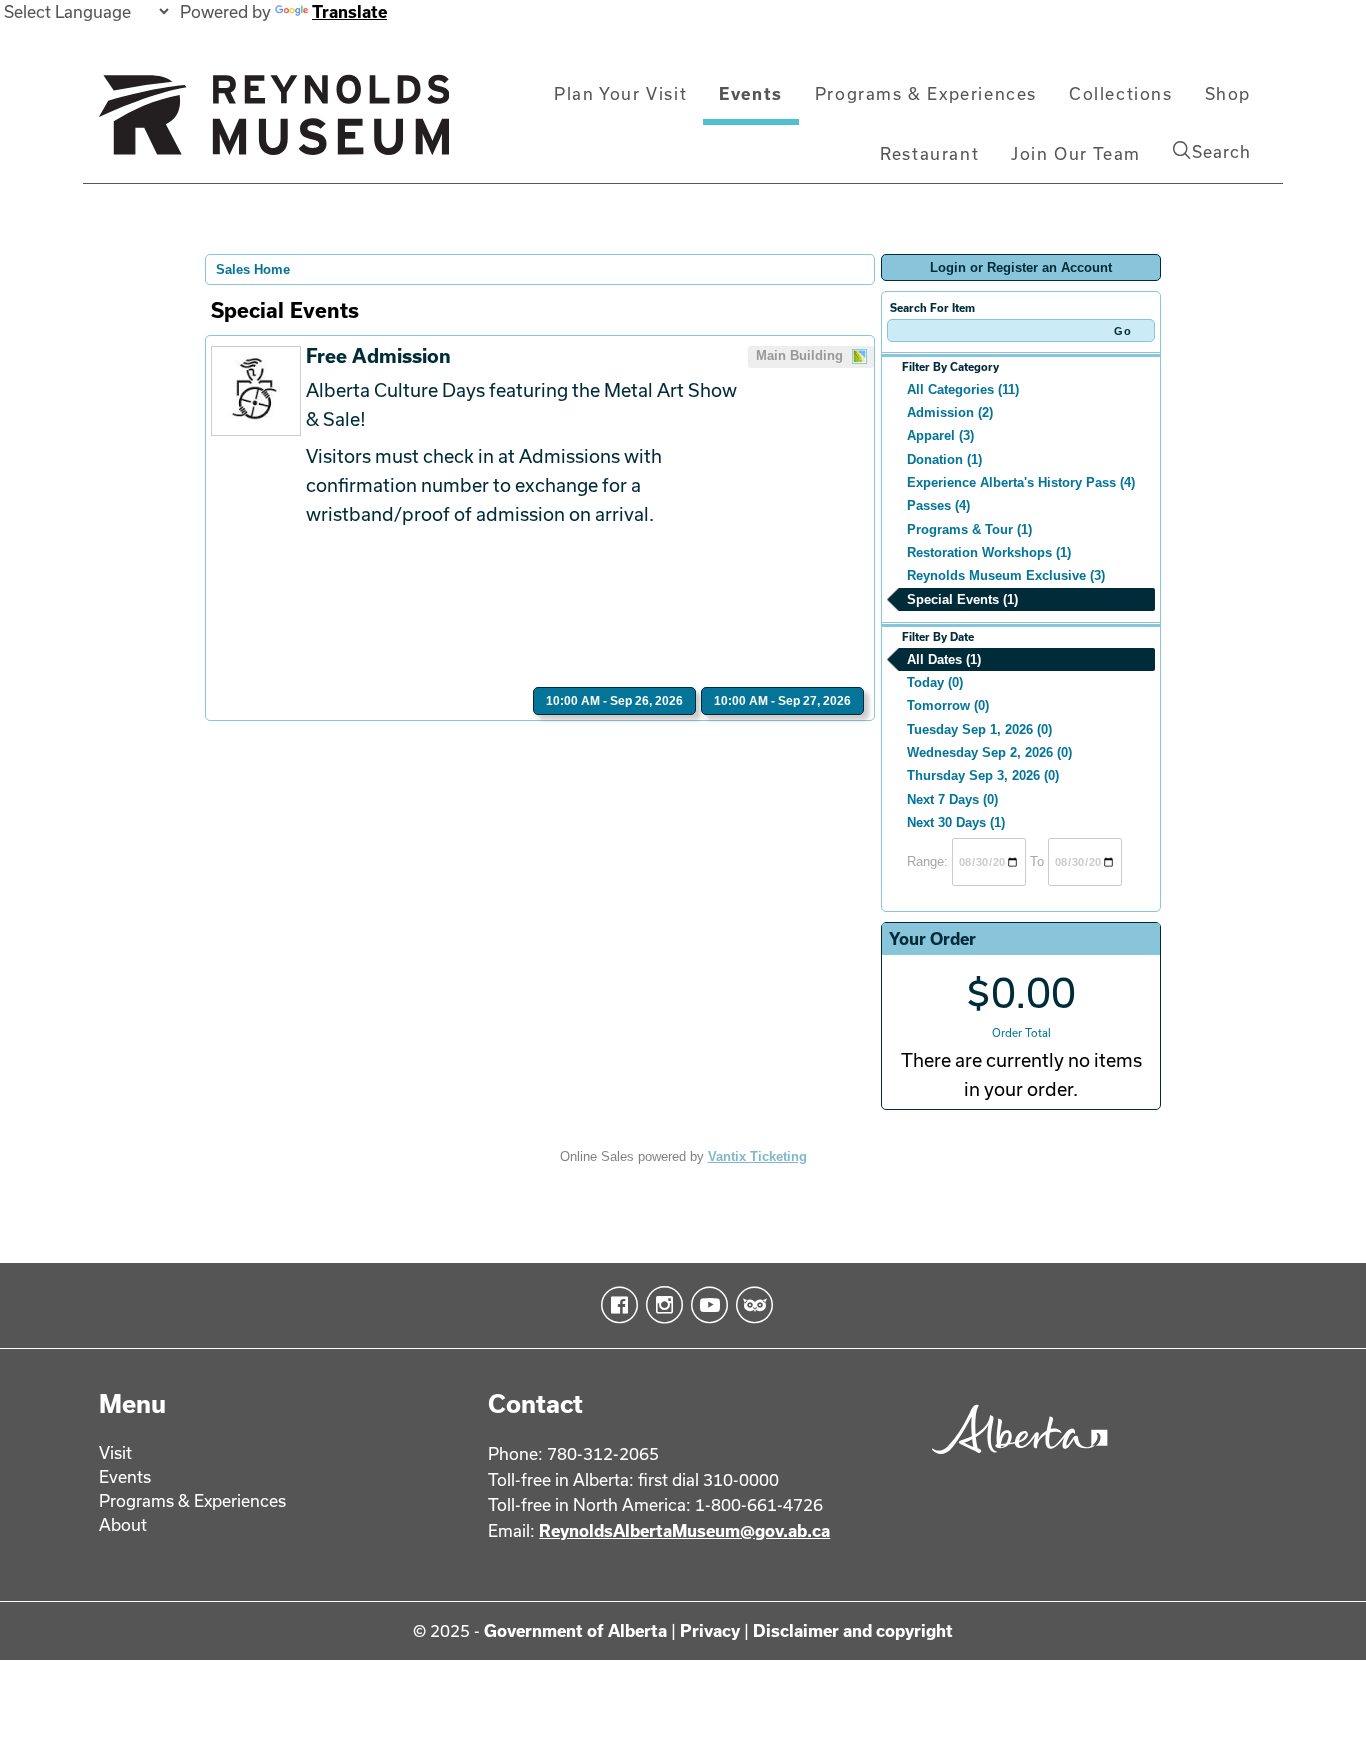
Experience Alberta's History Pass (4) (1021, 482)
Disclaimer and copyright (853, 1630)
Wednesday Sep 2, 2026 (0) (989, 752)
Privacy (710, 1630)
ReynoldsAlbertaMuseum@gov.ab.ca (684, 1530)
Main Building (801, 355)
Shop (1228, 93)
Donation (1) (944, 459)
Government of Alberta (575, 1630)
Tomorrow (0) (948, 705)
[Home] (274, 123)
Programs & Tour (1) (969, 529)
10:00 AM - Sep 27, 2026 (782, 701)
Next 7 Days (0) (952, 799)
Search (1221, 151)
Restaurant (929, 153)
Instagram (660, 1305)
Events (751, 93)
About (123, 1524)
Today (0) (935, 682)
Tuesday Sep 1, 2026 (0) (979, 729)
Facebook (615, 1305)
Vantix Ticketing (757, 1156)
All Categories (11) (963, 389)
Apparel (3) (940, 435)
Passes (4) (938, 505)
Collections (1121, 93)
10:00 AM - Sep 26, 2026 (614, 701)
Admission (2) (950, 412)
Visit (115, 1452)
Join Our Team (1076, 153)
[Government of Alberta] (1014, 1460)
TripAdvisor (750, 1305)
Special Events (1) (962, 599)
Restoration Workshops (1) (989, 552)
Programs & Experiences (926, 93)
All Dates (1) (944, 659)
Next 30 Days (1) (956, 822)
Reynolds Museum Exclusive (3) (1006, 575)
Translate (349, 11)
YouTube (705, 1305)
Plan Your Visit (620, 93)
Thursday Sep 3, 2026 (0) (983, 775)
